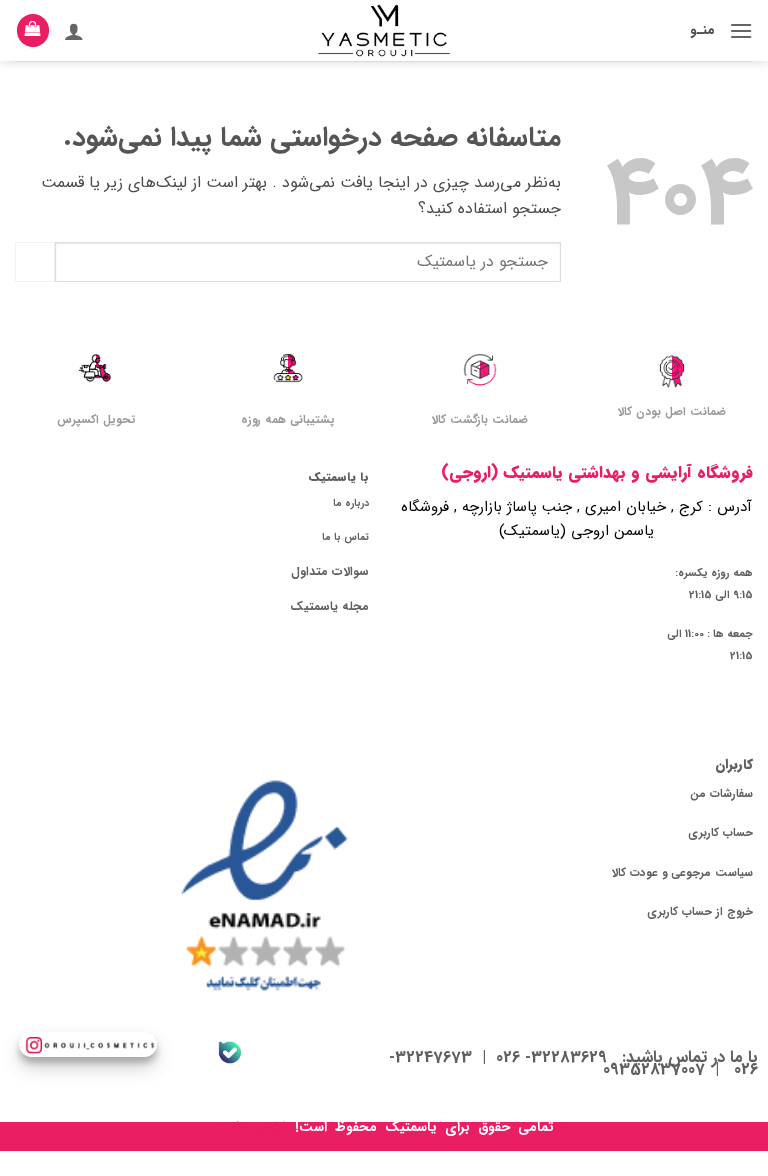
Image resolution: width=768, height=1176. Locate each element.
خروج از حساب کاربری (700, 912)
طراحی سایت (253, 1127)
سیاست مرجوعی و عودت (691, 873)
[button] (741, 30)
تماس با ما (345, 537)
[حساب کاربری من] (74, 31)
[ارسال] (35, 261)
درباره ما (351, 503)
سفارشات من (721, 794)
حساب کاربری (720, 833)
